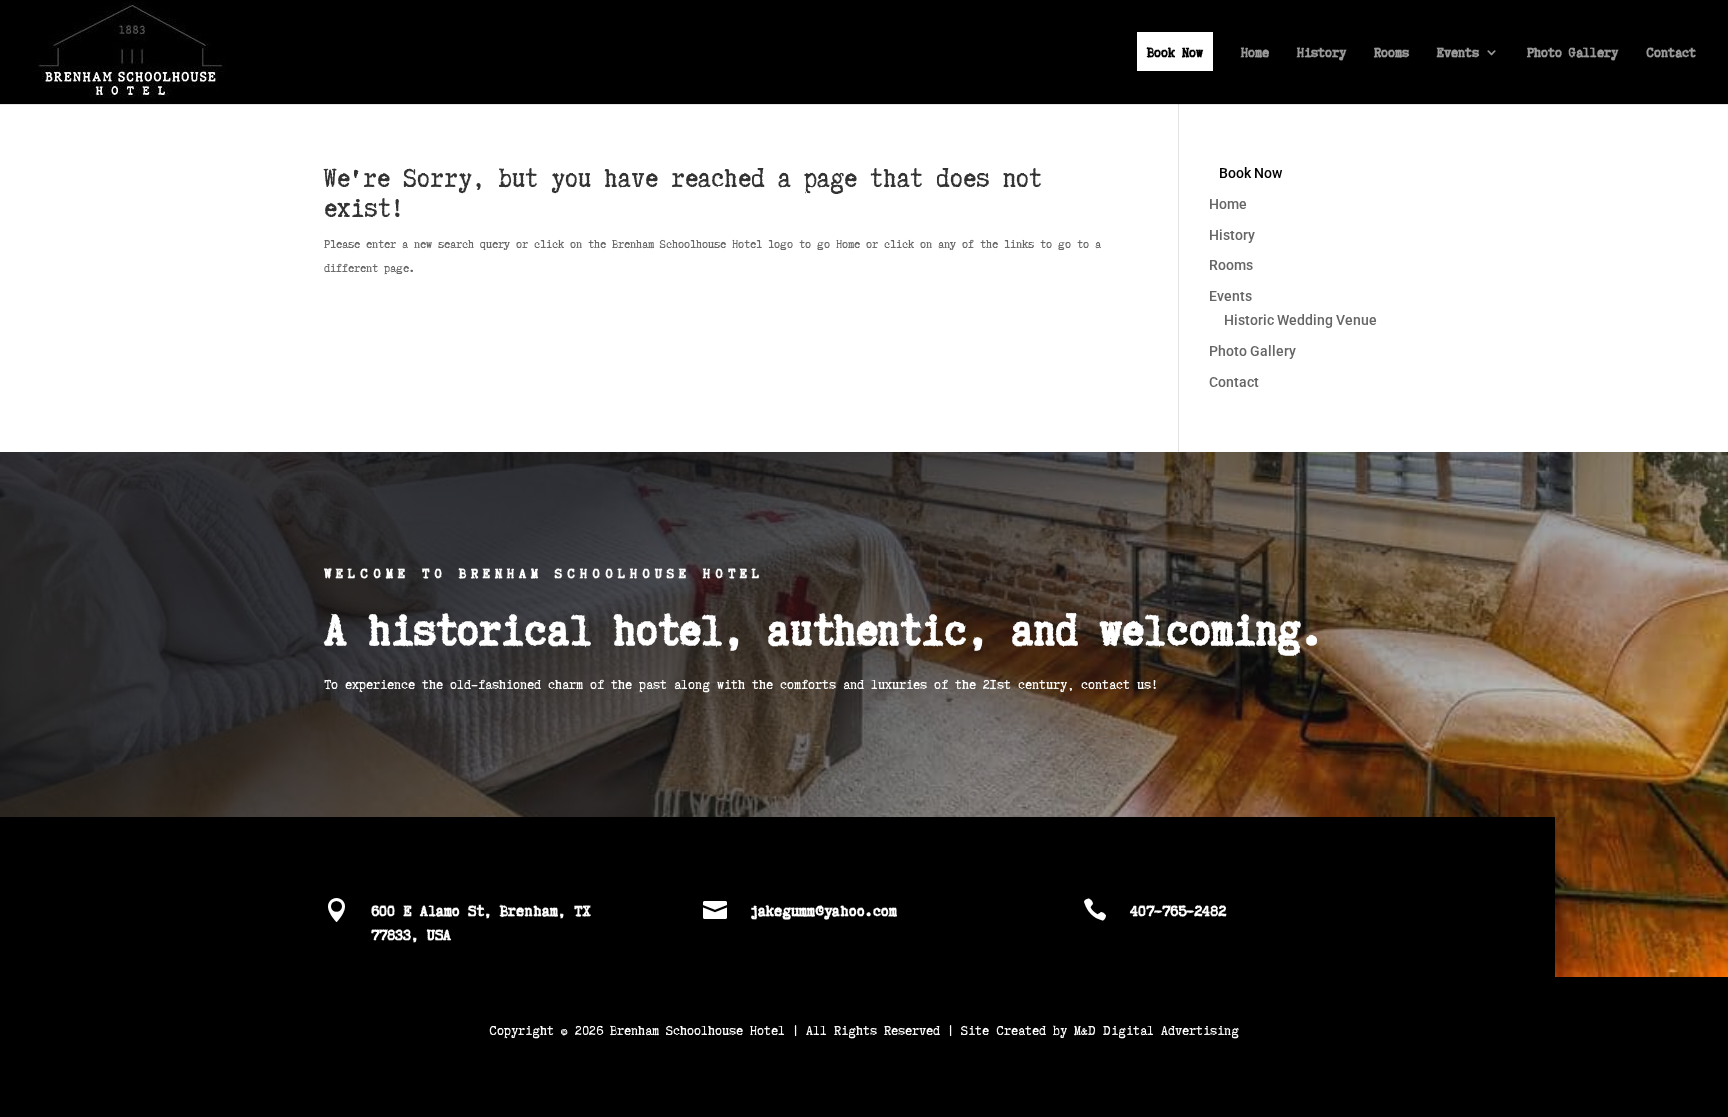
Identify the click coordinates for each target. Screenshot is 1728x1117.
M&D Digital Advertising (1156, 1029)
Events (1458, 53)
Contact (1671, 53)
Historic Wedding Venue (1300, 320)
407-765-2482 (1178, 909)
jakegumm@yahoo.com (823, 909)
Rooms (1391, 53)
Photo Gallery (1572, 53)
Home (1255, 53)
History (1321, 53)
